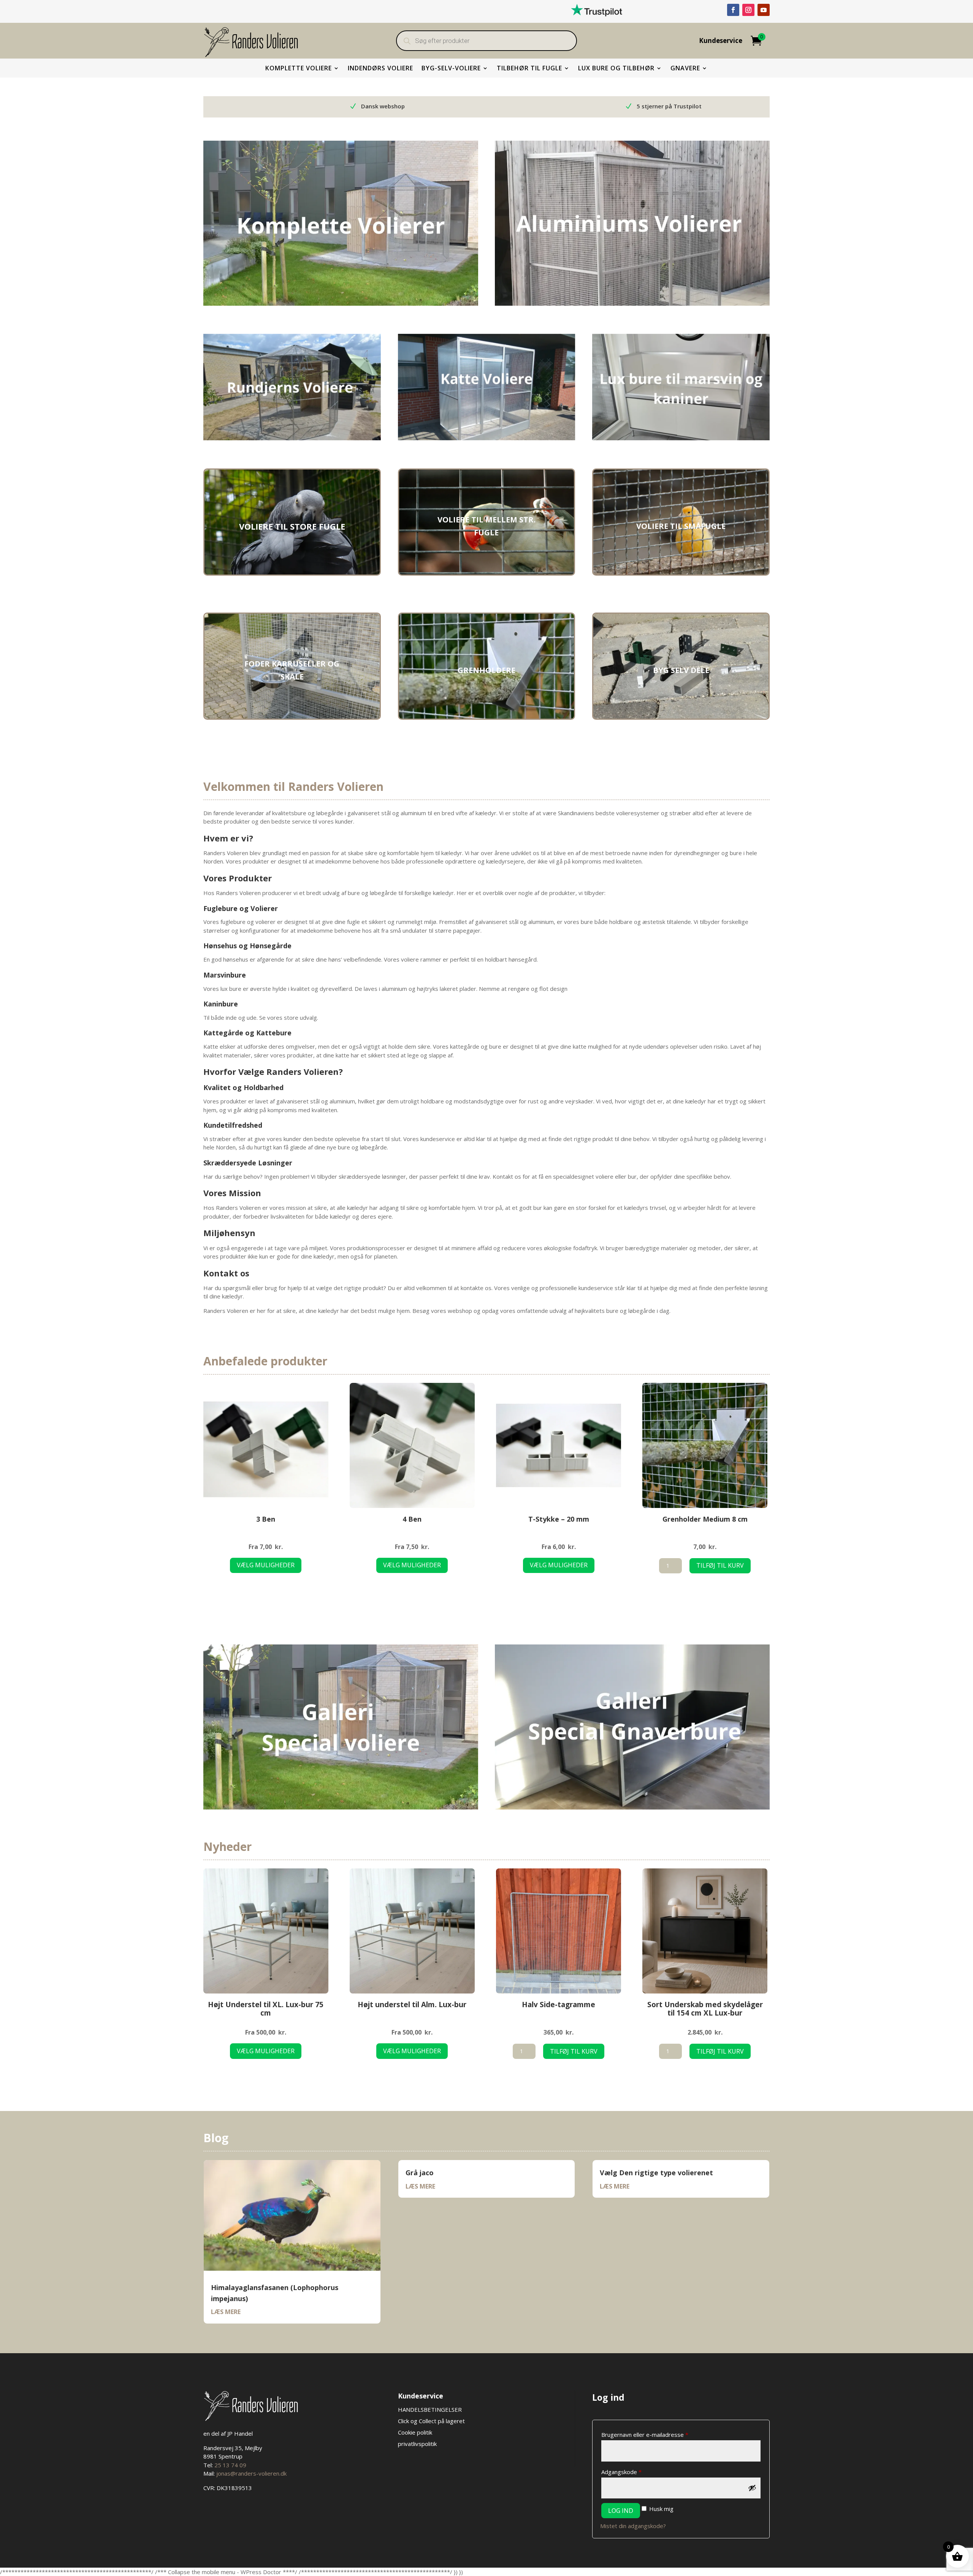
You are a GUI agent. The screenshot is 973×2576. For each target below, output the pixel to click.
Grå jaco (420, 2173)
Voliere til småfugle (681, 526)
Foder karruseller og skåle (292, 670)
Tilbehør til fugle (529, 69)
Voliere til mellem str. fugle (486, 526)
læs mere (226, 2312)
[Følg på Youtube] (764, 10)
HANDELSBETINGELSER (431, 2409)
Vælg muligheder (266, 1565)
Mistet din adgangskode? (633, 2526)
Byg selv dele (681, 670)
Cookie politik (415, 2432)
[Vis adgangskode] (752, 2488)
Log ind (621, 2511)
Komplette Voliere (299, 69)
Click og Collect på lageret (431, 2421)
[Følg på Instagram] (748, 10)
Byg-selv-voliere (451, 69)
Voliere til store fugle (292, 526)
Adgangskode (634, 2472)
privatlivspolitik (417, 2444)
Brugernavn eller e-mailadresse (657, 2434)
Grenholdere (486, 670)
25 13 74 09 (230, 2465)
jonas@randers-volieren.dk (251, 2473)
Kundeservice (721, 41)
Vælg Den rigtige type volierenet (656, 2173)
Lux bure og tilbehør (616, 69)
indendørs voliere (380, 69)
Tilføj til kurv (720, 1565)
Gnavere (685, 69)
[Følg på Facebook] (733, 10)
